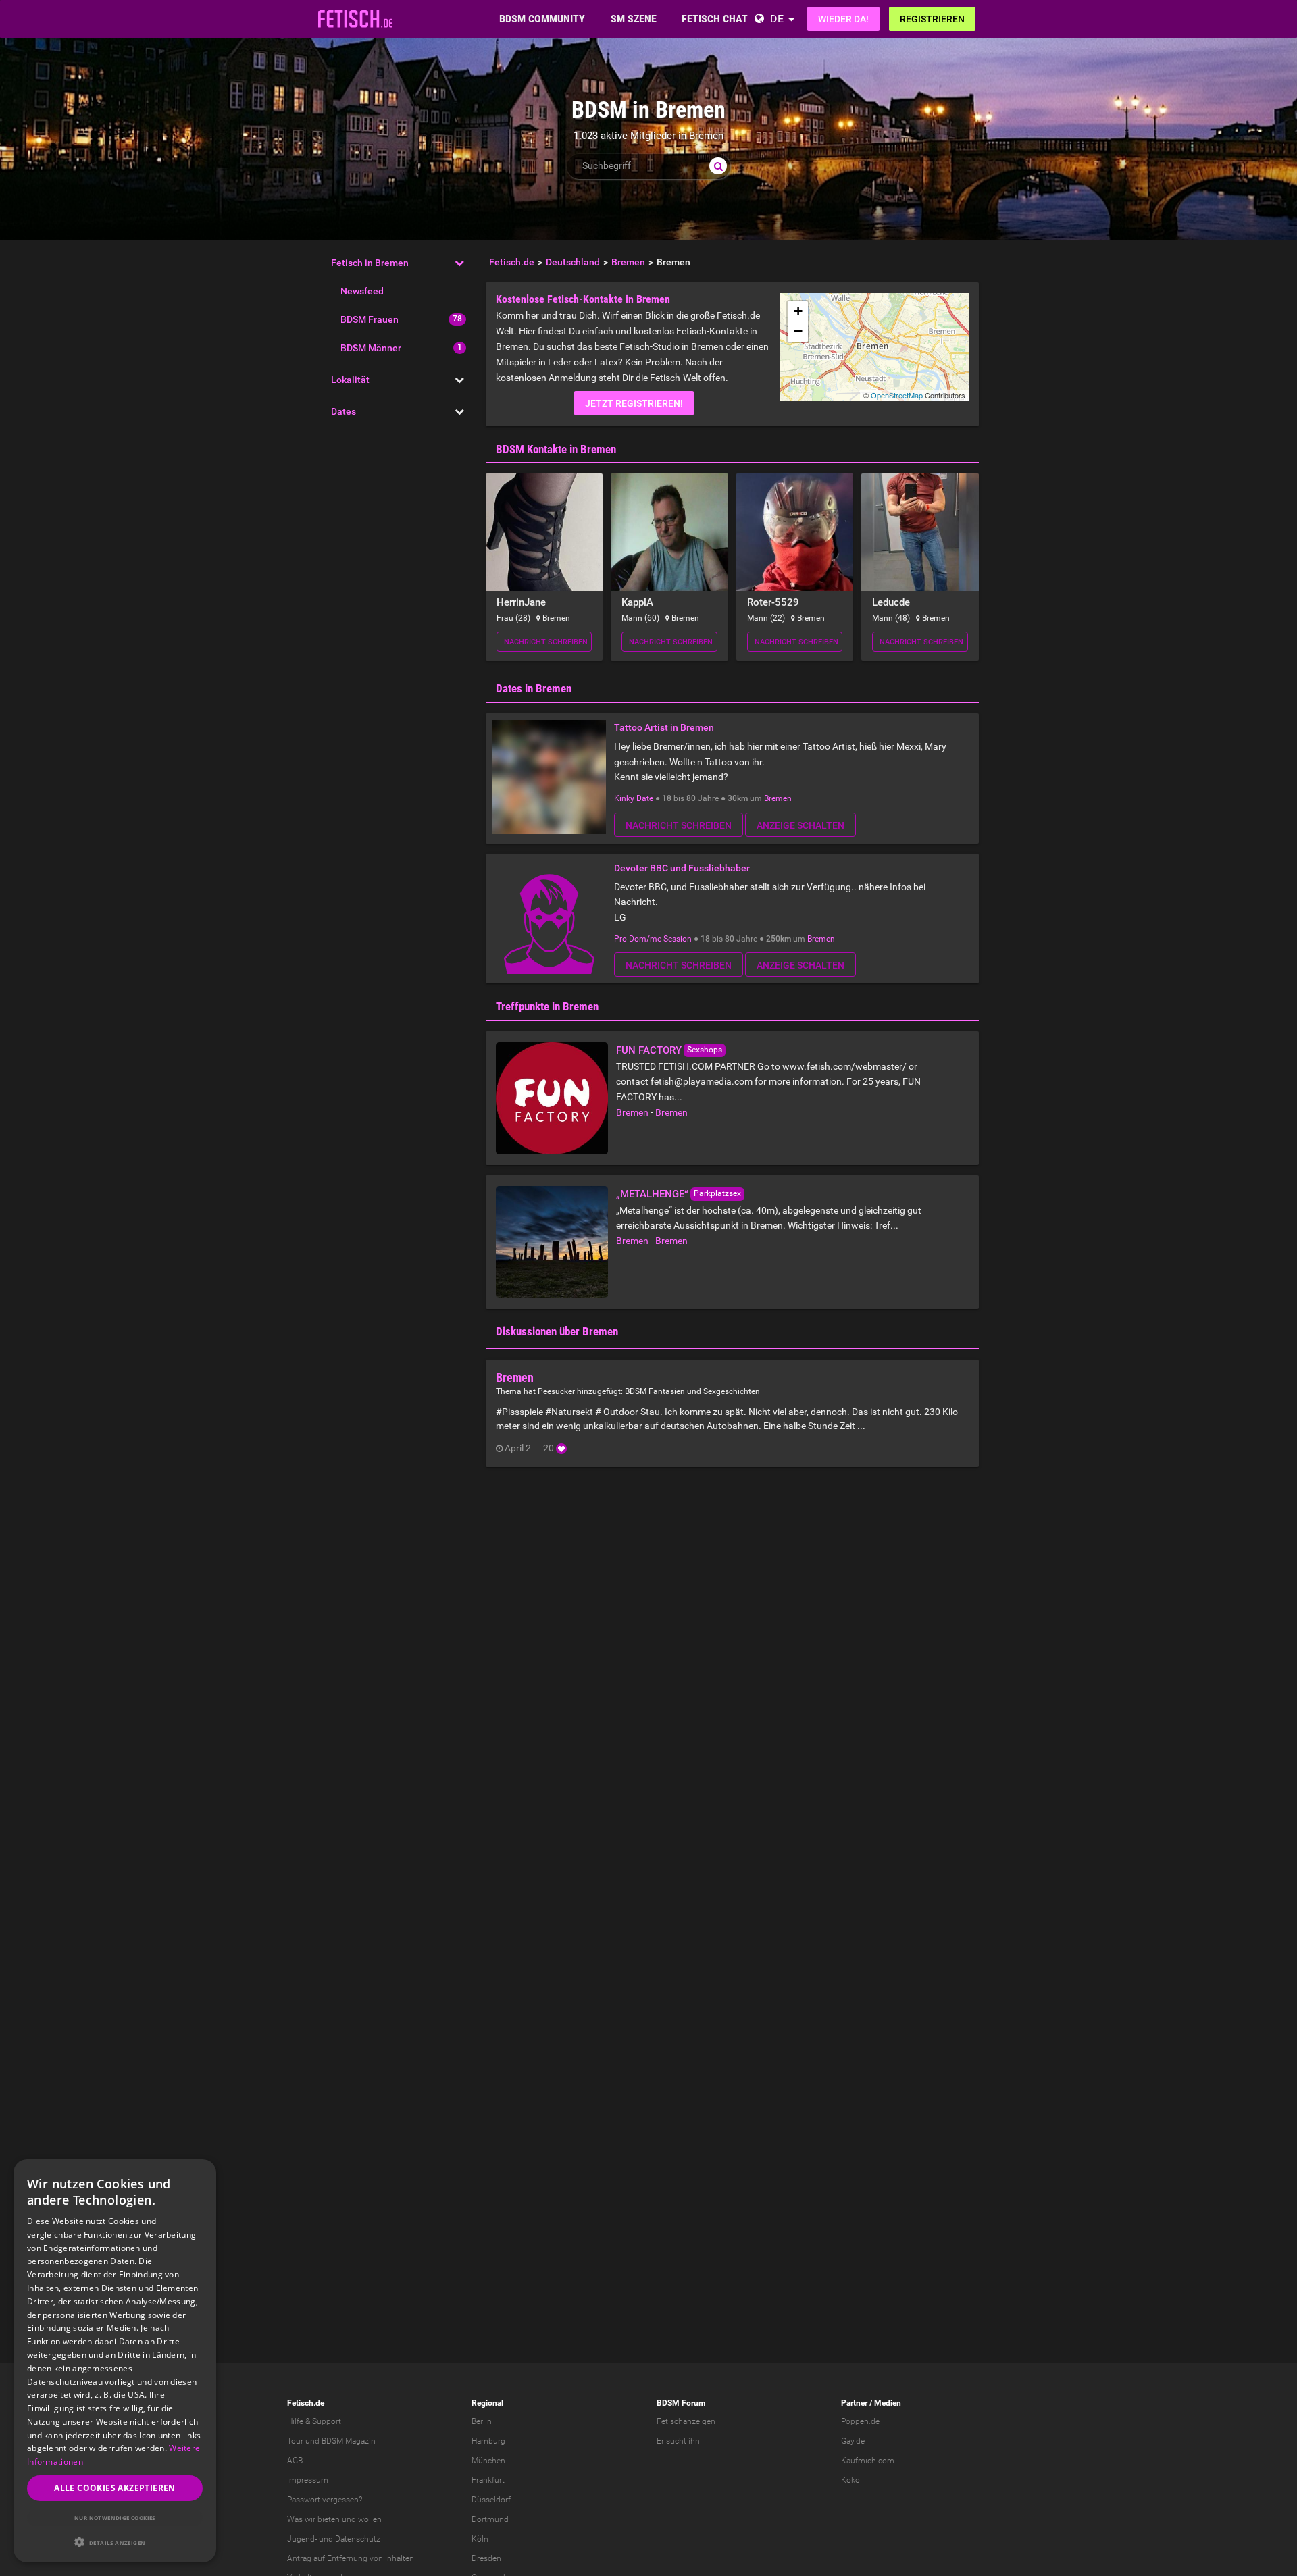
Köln (480, 2539)
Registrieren (932, 19)
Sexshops (705, 1050)
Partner (854, 2403)
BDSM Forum (681, 2403)
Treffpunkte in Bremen (547, 1006)
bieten (329, 2519)
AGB (295, 2461)
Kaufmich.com (868, 2461)
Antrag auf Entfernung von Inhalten (351, 2558)
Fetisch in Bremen (370, 263)
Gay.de (853, 2441)
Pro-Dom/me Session (653, 939)
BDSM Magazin (349, 2441)
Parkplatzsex (717, 1193)
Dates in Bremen (534, 688)
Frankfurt (488, 2480)
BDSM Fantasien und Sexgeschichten (692, 1391)
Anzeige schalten (800, 825)
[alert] (115, 2361)
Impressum (308, 2480)
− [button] (798, 331)
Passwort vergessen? (325, 2500)
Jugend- (302, 2539)
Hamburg (488, 2441)
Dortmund (490, 2519)
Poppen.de (860, 2421)
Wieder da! (843, 19)
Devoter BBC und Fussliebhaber (682, 868)
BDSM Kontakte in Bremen (556, 449)
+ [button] (798, 311)
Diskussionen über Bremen (557, 1331)
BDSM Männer (371, 348)
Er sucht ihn (678, 2441)
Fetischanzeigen (686, 2421)
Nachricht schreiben (546, 642)
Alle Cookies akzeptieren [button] (115, 2488)
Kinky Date (634, 798)
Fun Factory (649, 1050)
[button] (115, 2542)
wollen (370, 2519)
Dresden (486, 2558)
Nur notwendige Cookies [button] (115, 2518)
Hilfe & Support (314, 2421)
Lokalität (350, 380)
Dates (344, 411)
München (488, 2461)
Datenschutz (358, 2539)
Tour (295, 2441)
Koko (850, 2480)
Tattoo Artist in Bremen (664, 727)
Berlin (482, 2421)
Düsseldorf (491, 2500)
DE (777, 19)
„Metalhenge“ (652, 1194)
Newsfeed (362, 291)
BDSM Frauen (370, 319)
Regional (487, 2403)
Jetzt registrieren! (634, 403)
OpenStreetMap (897, 395)
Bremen (778, 798)
